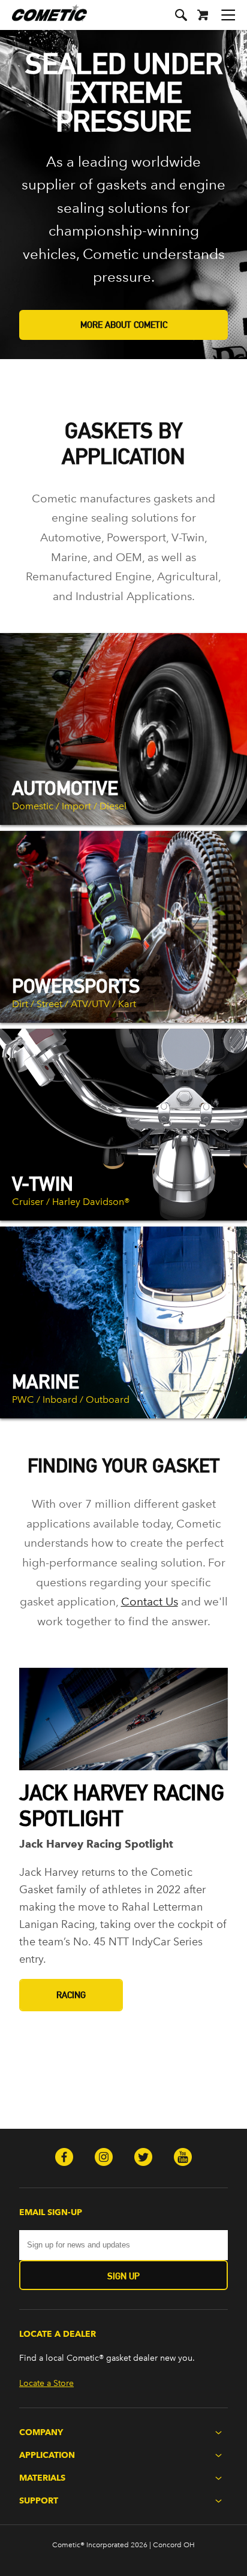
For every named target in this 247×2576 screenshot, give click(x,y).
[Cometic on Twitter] (143, 2158)
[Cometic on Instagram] (104, 2158)
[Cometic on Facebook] (64, 2158)
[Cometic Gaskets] (43, 21)
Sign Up (123, 2276)
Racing (71, 1995)
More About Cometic (124, 325)
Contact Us (150, 1602)
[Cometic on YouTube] (183, 2158)
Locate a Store (46, 2383)
